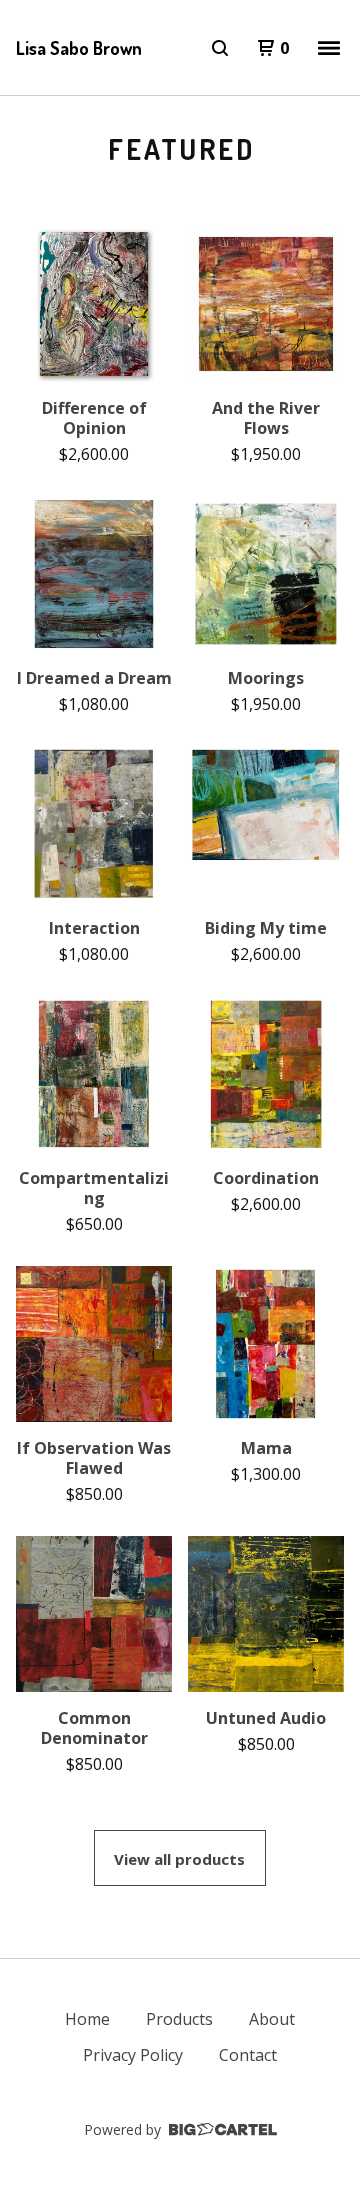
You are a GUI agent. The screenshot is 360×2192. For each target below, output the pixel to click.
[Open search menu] (220, 48)
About (272, 2019)
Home (87, 2019)
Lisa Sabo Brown (79, 48)
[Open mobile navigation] (329, 48)
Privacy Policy (133, 2055)
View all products (179, 1859)
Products (179, 2019)
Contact (248, 2055)
